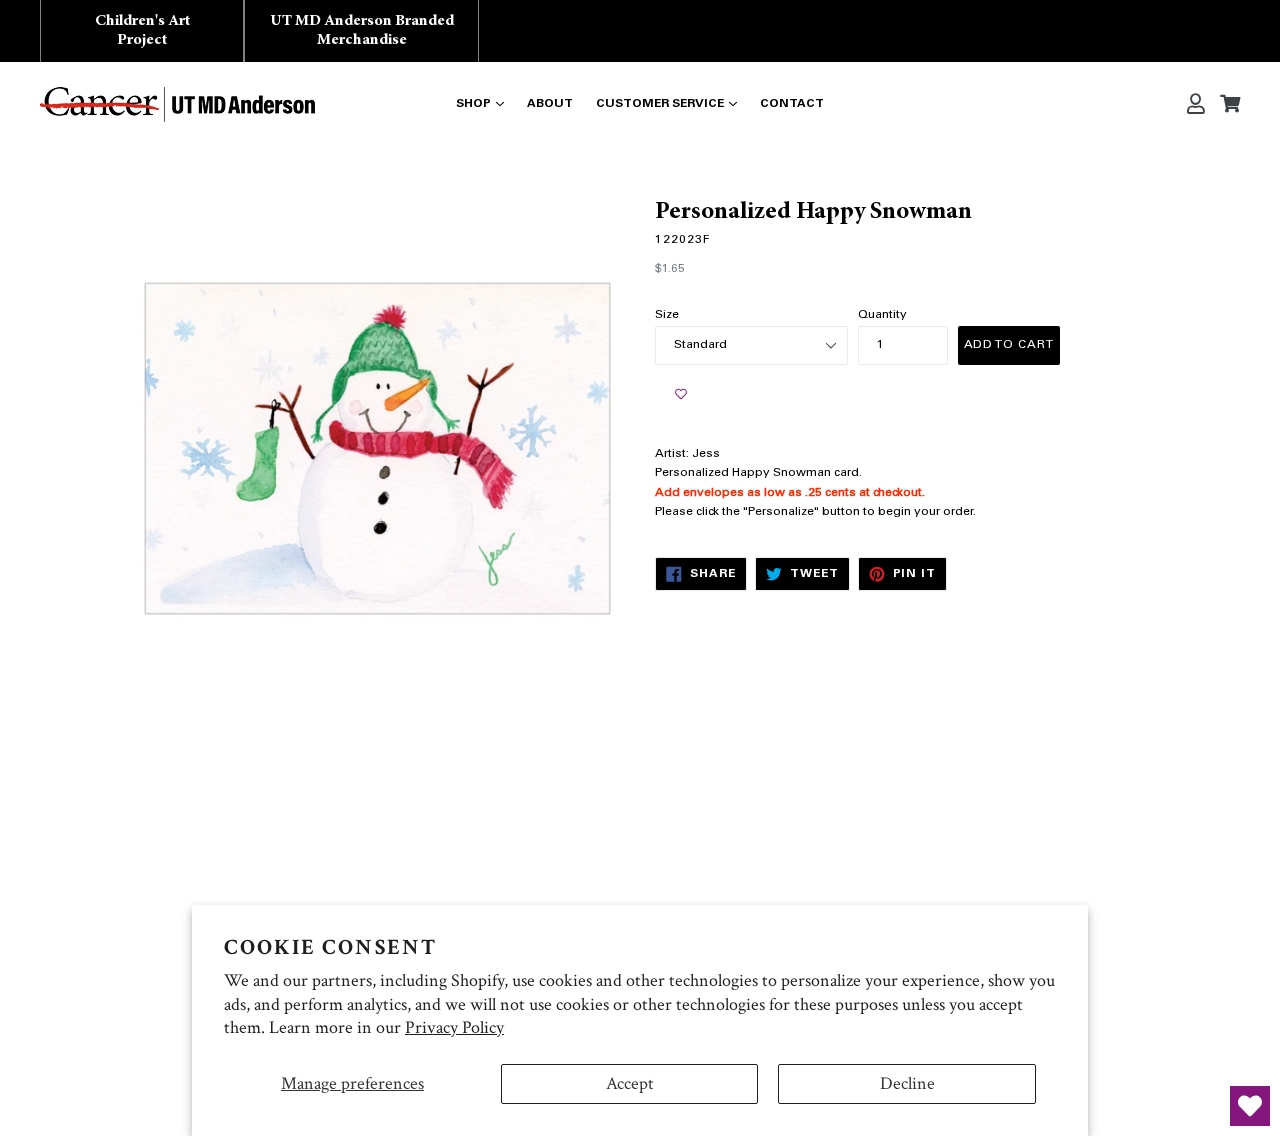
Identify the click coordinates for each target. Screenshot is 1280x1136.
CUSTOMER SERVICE (660, 104)
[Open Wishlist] (1250, 1106)
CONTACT (792, 104)
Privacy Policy (454, 1027)
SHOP (473, 104)
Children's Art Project (142, 30)
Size (667, 315)
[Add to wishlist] (681, 395)
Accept (630, 1083)
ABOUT (550, 104)
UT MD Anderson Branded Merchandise (362, 30)
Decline (907, 1083)
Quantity (882, 315)
